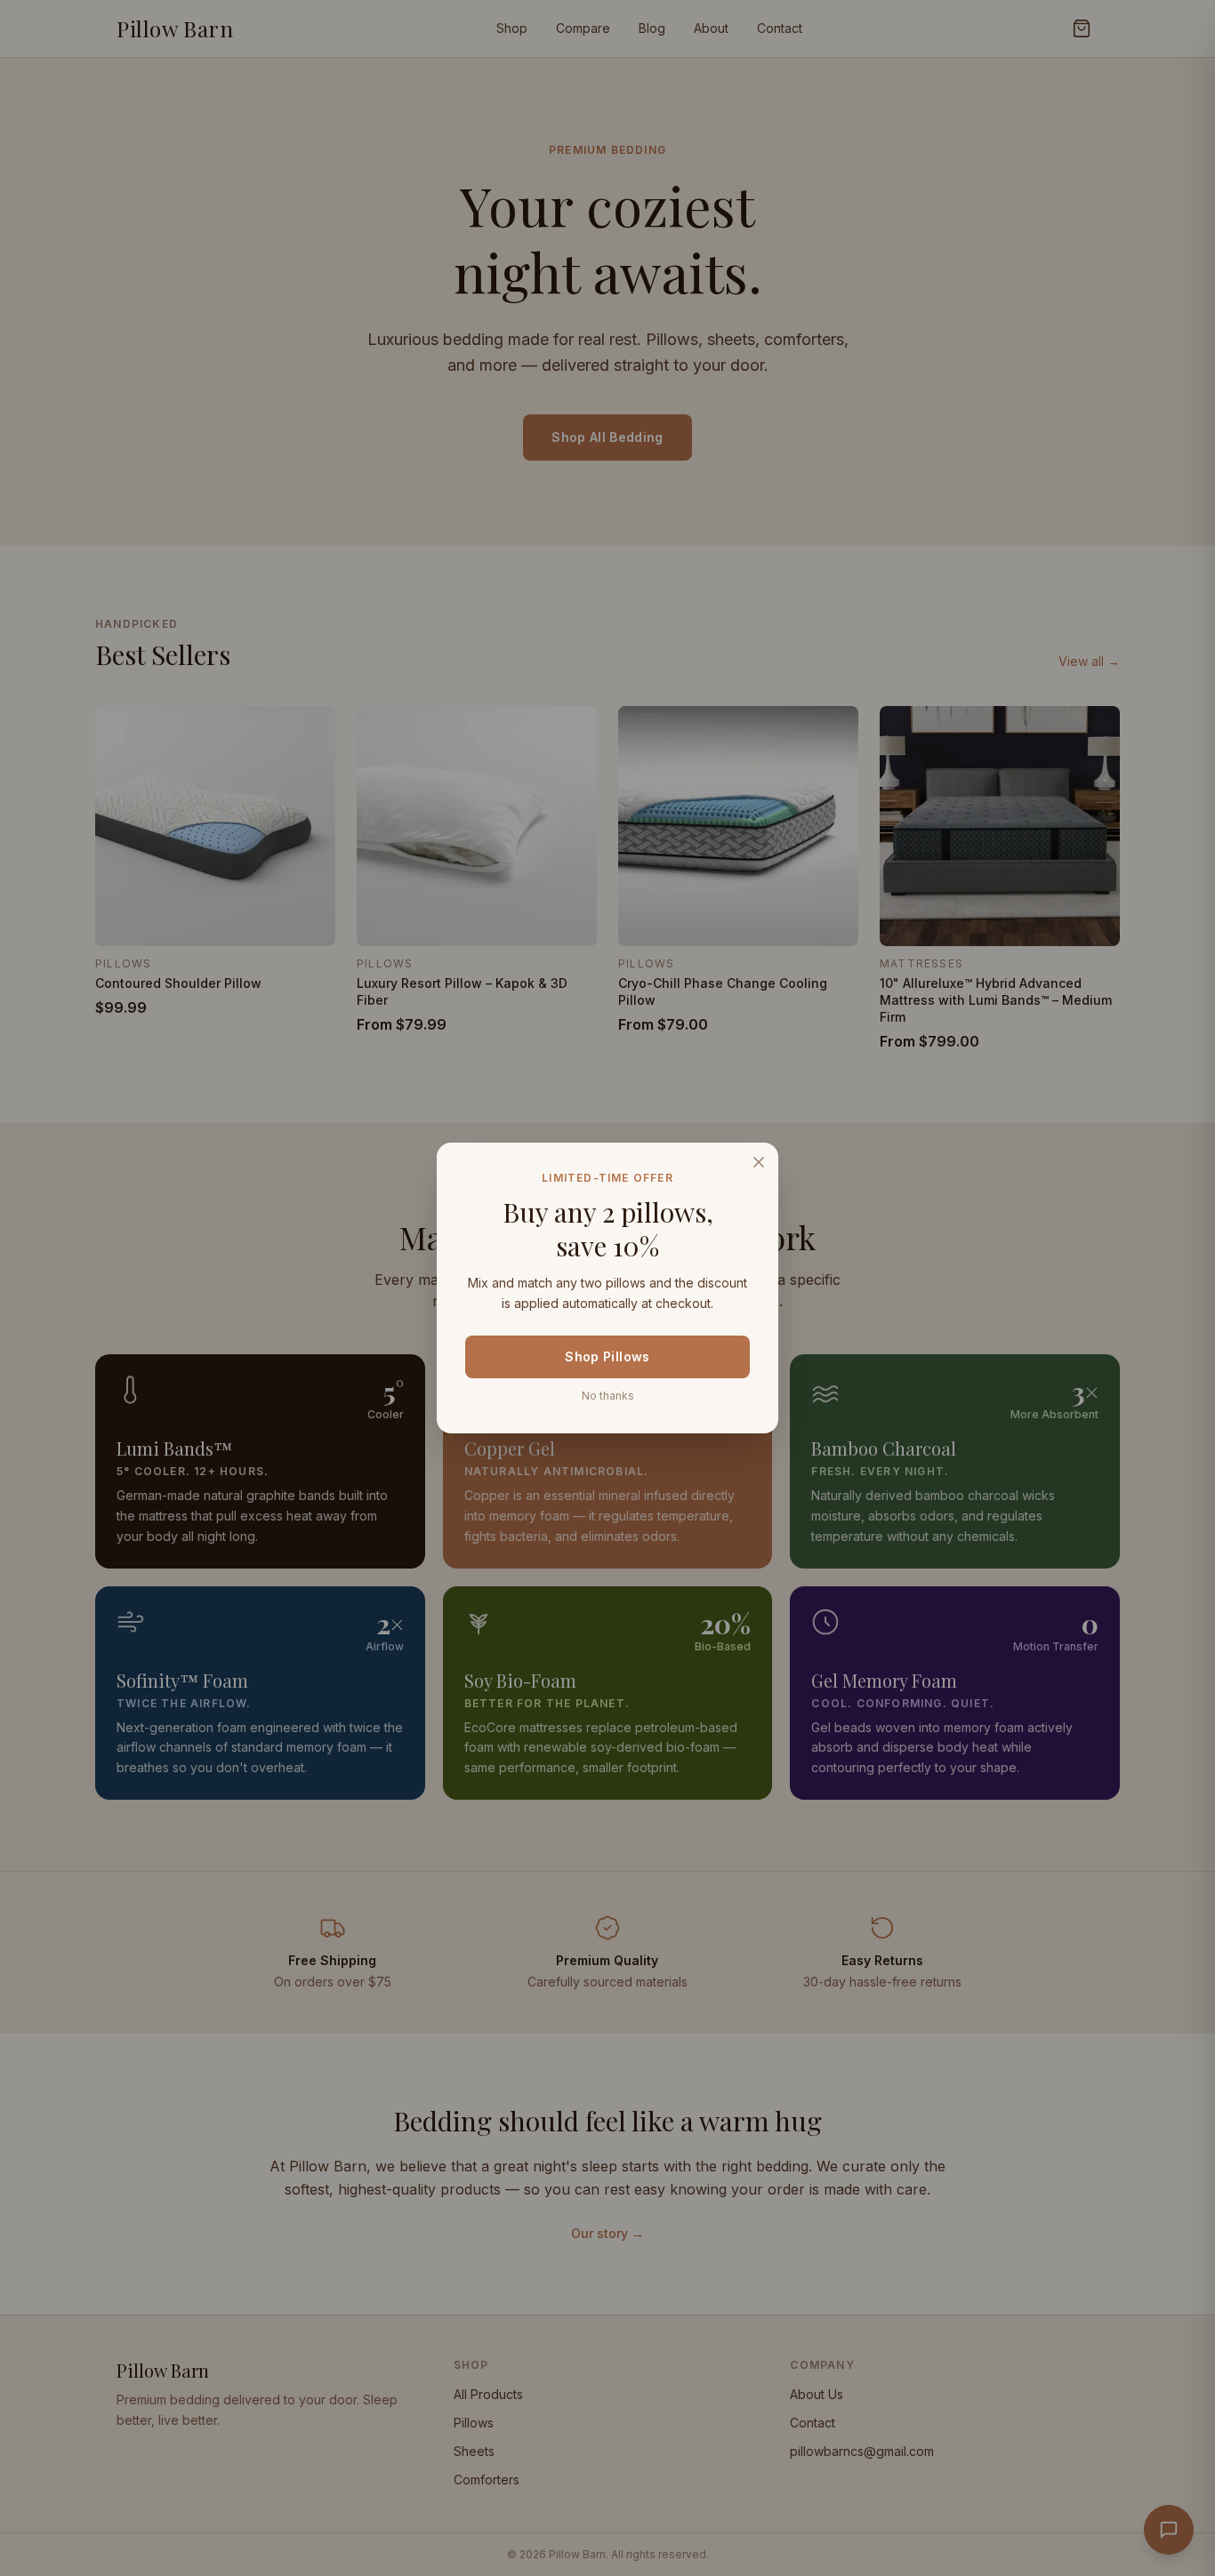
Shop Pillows (607, 1356)
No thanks (608, 1396)
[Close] (759, 1162)
